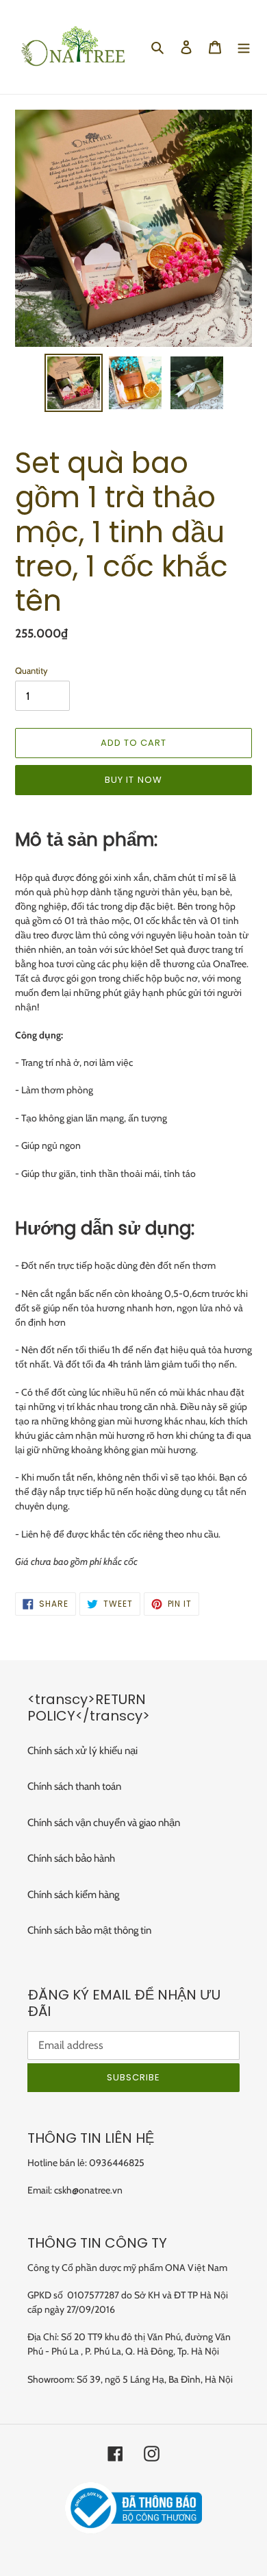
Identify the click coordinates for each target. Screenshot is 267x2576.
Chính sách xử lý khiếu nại (82, 1751)
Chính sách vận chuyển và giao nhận (104, 1823)
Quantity (31, 670)
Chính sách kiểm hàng (73, 1895)
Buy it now (133, 780)
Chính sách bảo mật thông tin (89, 1930)
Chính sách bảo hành (71, 1858)
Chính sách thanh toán (74, 1786)
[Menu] (244, 47)
